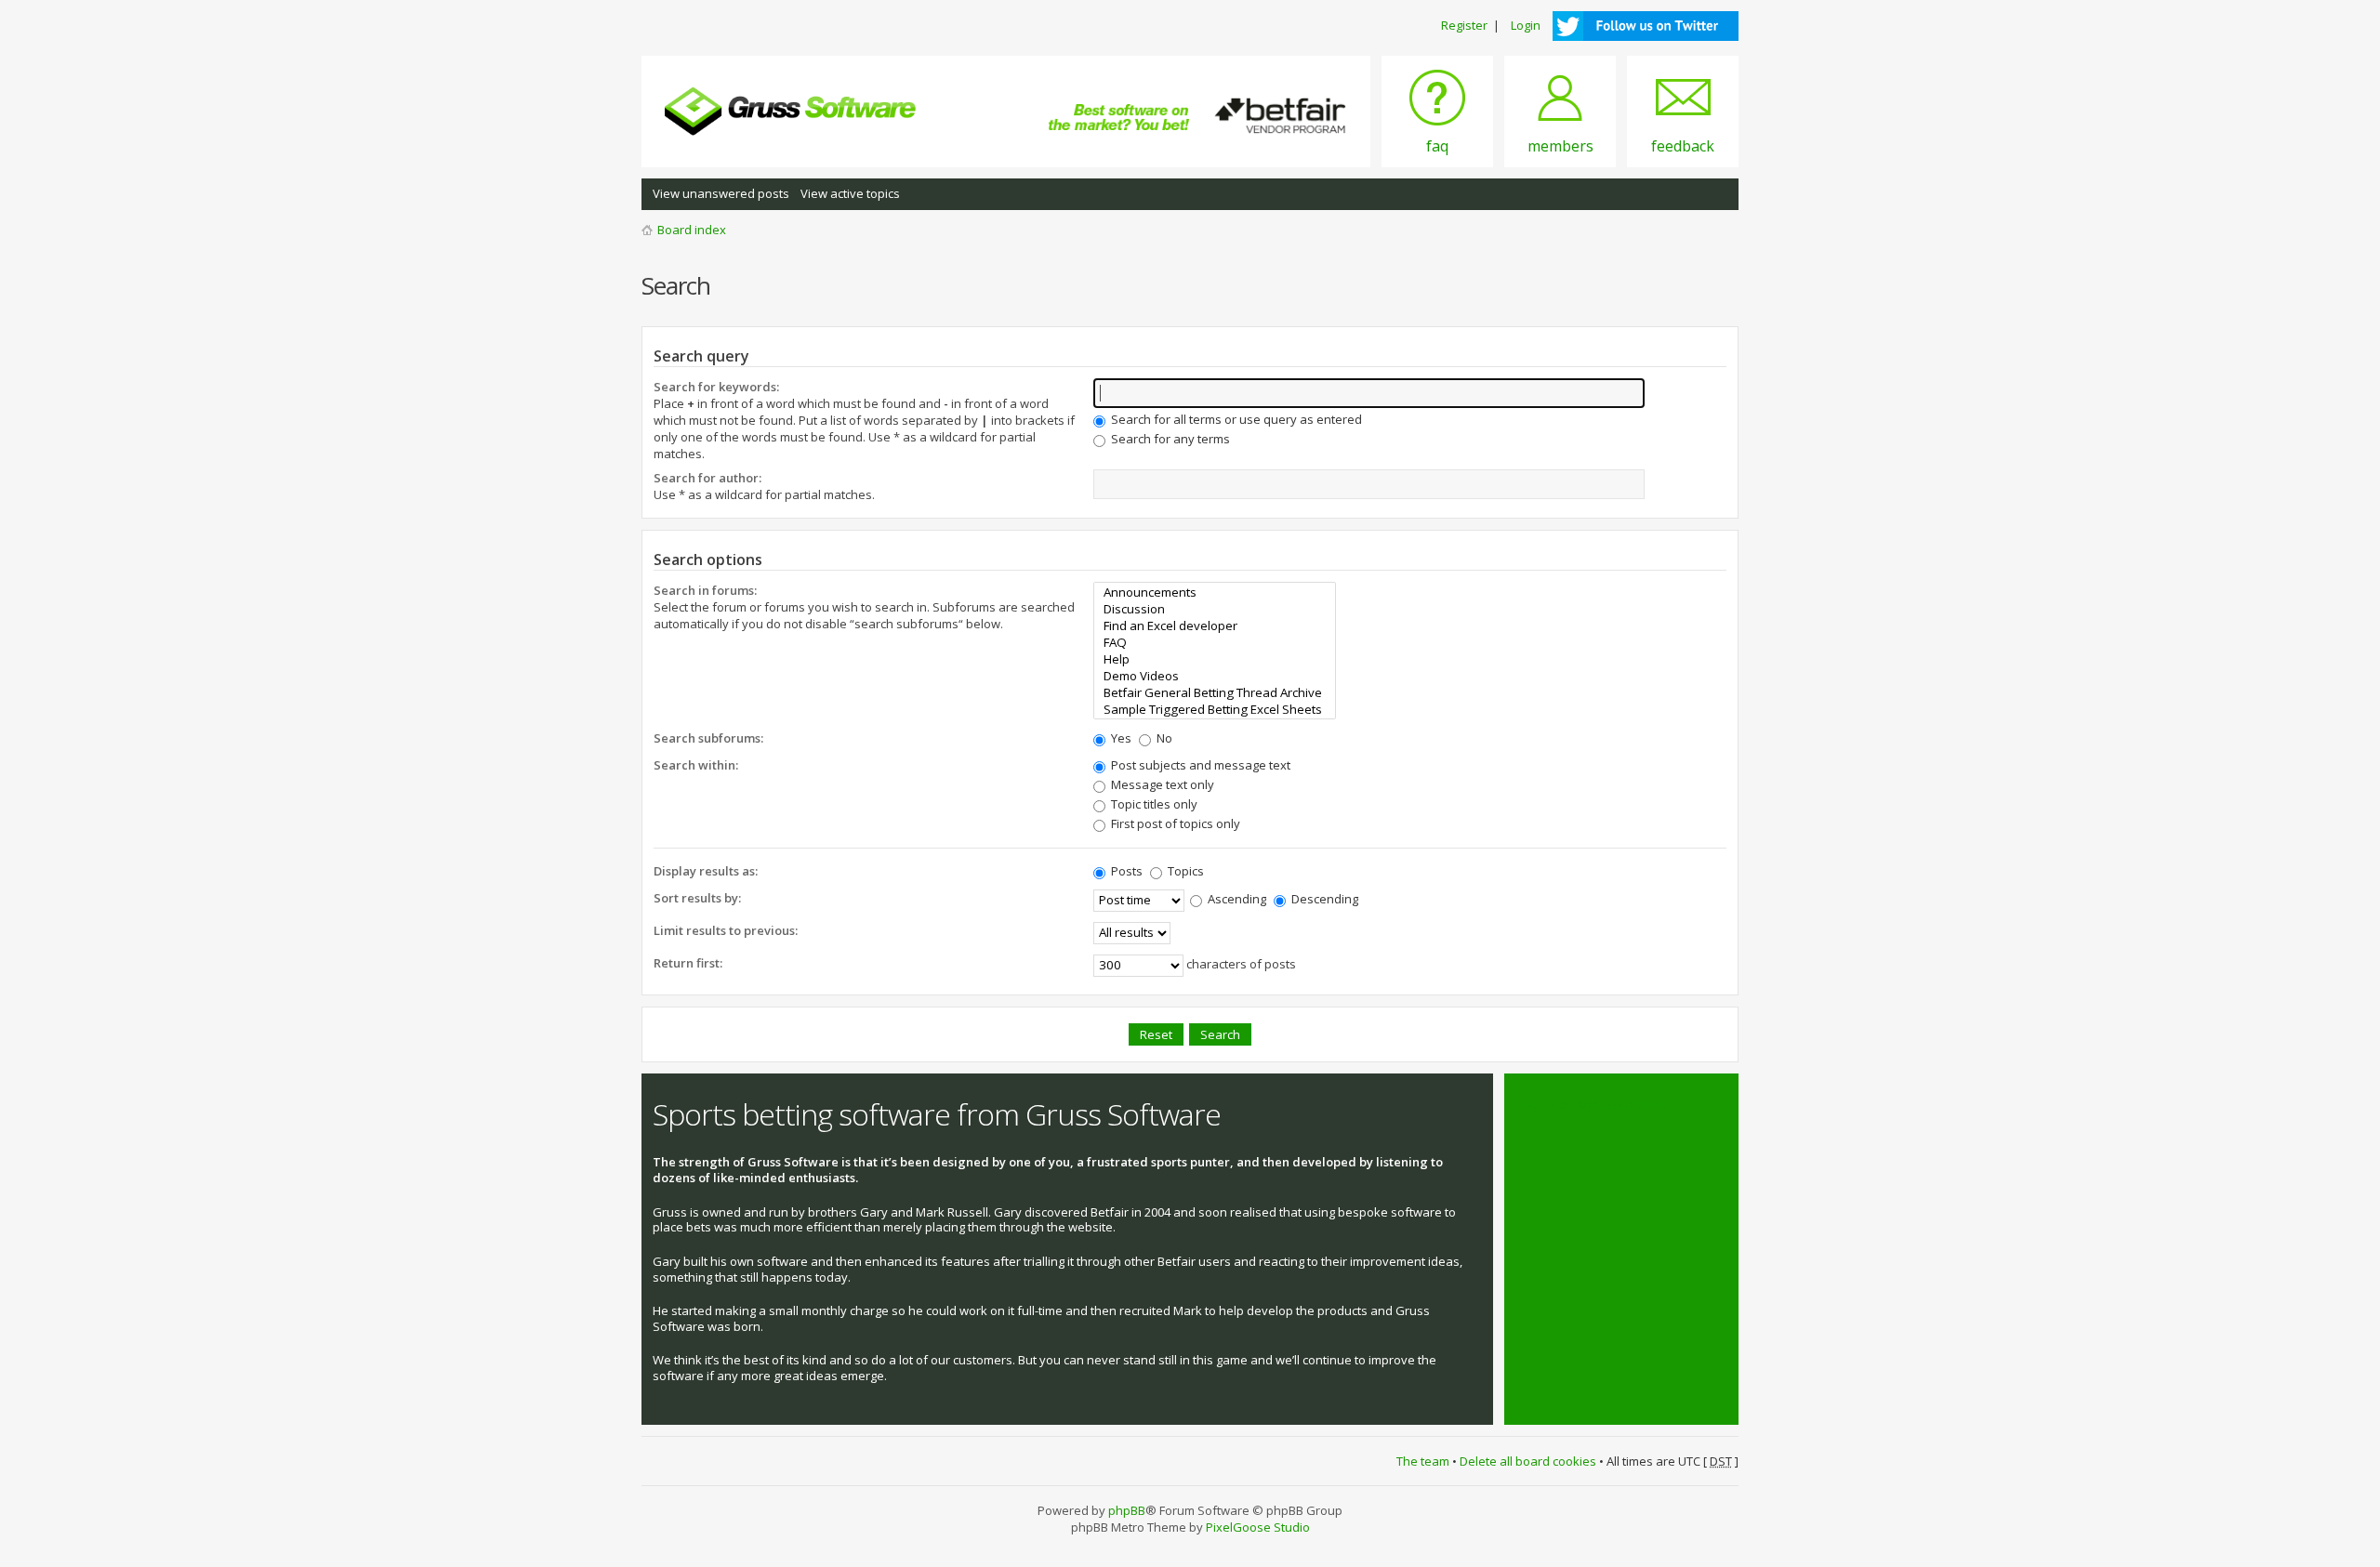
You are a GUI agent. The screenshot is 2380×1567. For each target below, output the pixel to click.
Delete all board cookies (1528, 1461)
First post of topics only (1174, 823)
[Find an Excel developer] (1215, 625)
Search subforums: (708, 738)
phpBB (1127, 1510)
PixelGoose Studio (1258, 1527)
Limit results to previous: (726, 930)
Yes (1120, 738)
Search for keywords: (716, 387)
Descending (1323, 899)
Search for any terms (1169, 439)
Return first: (688, 963)
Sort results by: (697, 898)
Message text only (1161, 784)
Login (1526, 25)
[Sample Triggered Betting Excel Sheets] (1215, 709)
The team (1423, 1461)
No (1163, 738)
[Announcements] (1215, 592)
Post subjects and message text (1199, 765)
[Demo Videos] (1215, 676)
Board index (692, 230)
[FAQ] (1215, 642)
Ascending (1236, 899)
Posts (1125, 871)
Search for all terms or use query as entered (1235, 419)
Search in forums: (705, 590)
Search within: (696, 765)
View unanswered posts (721, 193)
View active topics (850, 193)
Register (1464, 25)
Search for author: (707, 478)
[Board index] (790, 112)
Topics (1184, 871)
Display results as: (706, 871)
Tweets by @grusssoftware (1593, 1104)
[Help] (1215, 659)
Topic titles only (1153, 804)
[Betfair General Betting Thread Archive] (1215, 692)
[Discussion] (1215, 609)
